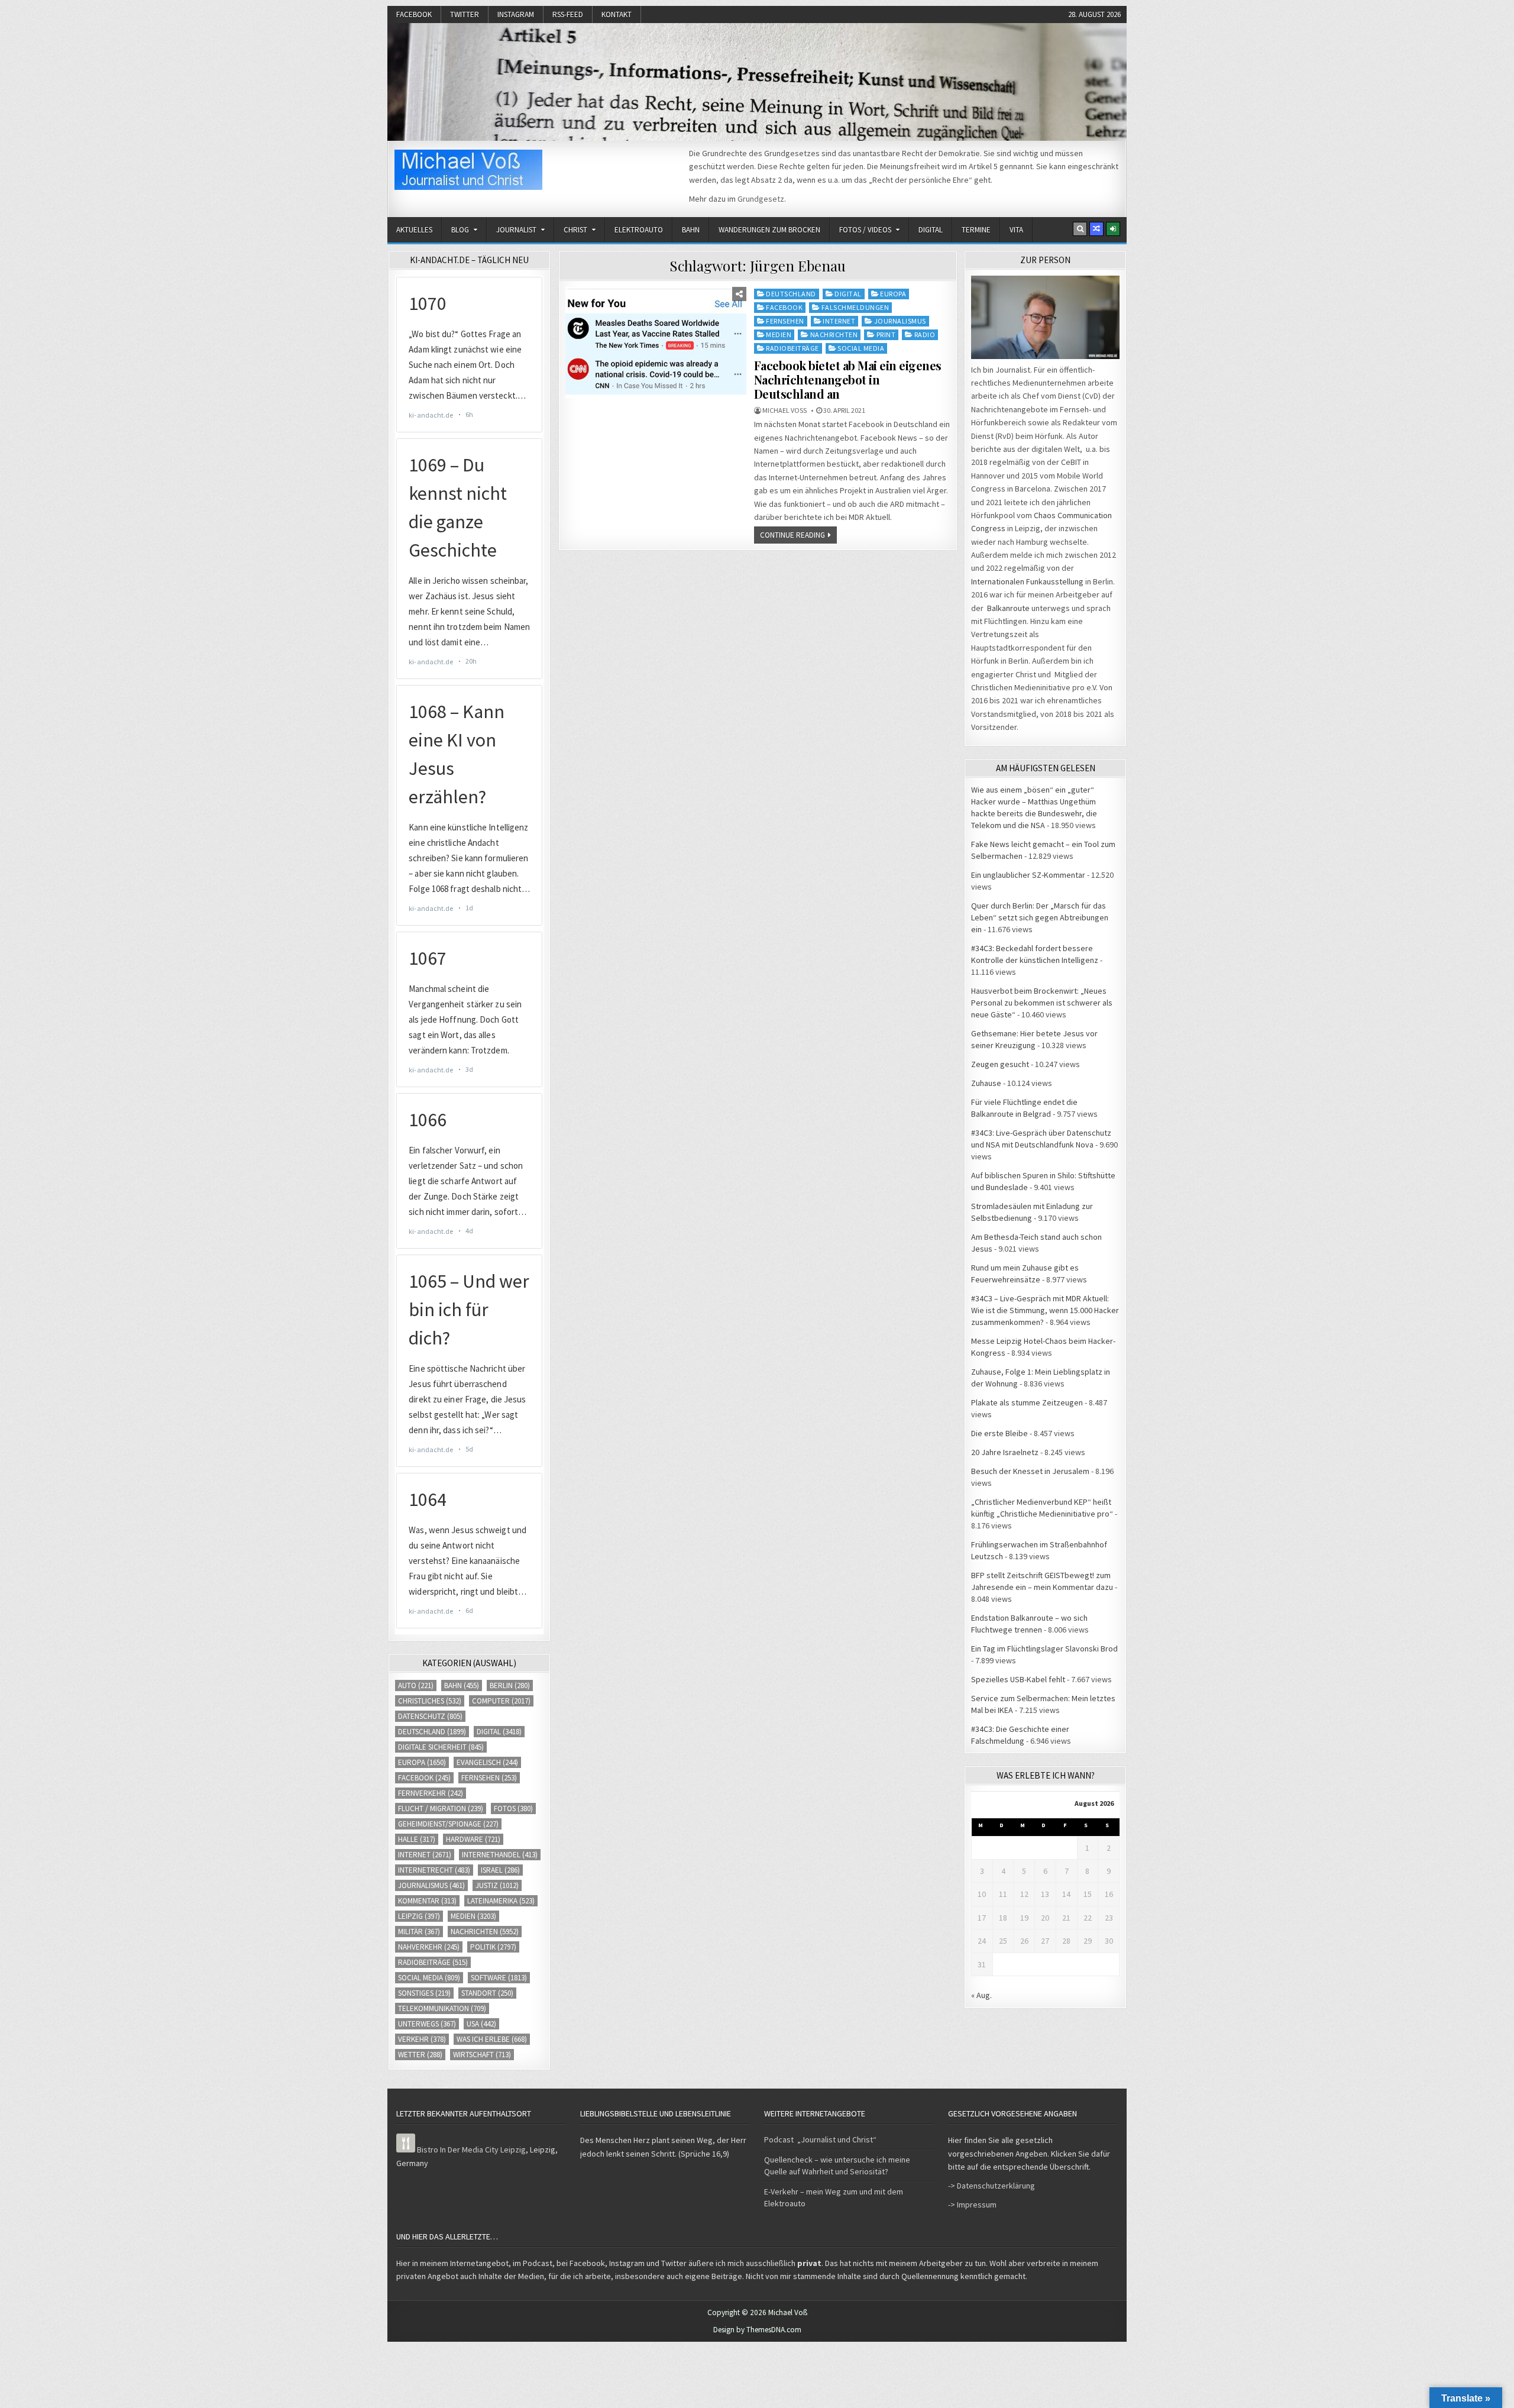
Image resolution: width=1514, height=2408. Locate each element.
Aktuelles (414, 230)
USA (481, 2024)
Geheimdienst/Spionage (448, 1824)
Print (886, 334)
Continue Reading (792, 535)
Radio (925, 334)
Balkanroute (1008, 608)
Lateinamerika (501, 1901)
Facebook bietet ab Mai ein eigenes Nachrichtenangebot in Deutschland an (848, 379)
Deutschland (791, 294)
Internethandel (500, 1855)
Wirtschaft (482, 2055)
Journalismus (900, 321)
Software (499, 1978)
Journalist (516, 230)
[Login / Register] (1113, 229)
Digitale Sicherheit (441, 1747)
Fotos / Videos (865, 230)
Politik (493, 1947)
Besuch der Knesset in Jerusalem (1030, 1471)
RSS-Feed (568, 14)
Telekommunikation (442, 2008)
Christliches (430, 1701)
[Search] (1080, 229)
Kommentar (427, 1901)
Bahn (691, 230)
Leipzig (419, 1916)
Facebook (414, 14)
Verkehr (422, 2039)
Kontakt (617, 14)
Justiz (497, 1885)
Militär (419, 1932)
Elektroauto (639, 230)
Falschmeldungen (855, 307)
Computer (501, 1701)
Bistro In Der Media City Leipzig (471, 2150)
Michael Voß (785, 411)
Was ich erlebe (492, 2039)
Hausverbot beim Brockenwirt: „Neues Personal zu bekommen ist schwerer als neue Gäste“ (1042, 1003)
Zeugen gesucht (1000, 1064)
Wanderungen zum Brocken (769, 230)
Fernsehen (785, 321)
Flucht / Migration (441, 1809)
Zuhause (986, 1083)
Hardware (473, 1839)
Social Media (861, 348)
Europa (893, 294)
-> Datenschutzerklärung (991, 2186)
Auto (416, 1685)
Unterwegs (427, 2024)
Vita (1016, 230)
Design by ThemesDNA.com (757, 2330)
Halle (417, 1839)
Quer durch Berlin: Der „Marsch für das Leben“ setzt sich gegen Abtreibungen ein (1040, 917)
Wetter (420, 2055)
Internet (839, 321)
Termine (976, 230)
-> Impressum (972, 2205)
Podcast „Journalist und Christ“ (820, 2139)
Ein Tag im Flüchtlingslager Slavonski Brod (1044, 1649)
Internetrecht (434, 1870)
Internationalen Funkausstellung (1027, 581)
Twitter (465, 14)
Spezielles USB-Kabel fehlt (1018, 1679)
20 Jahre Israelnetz (1005, 1452)
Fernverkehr (431, 1793)
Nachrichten (834, 334)
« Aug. (981, 1995)
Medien (779, 334)
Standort (487, 1993)
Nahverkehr (429, 1947)
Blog (460, 230)
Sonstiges (424, 1993)
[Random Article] (1096, 229)
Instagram (516, 14)
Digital (931, 230)
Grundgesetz (761, 199)
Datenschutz (430, 1716)
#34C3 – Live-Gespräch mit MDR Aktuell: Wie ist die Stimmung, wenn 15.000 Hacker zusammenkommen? (1045, 1310)
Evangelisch (487, 1762)
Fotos (513, 1809)
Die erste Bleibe (999, 1433)
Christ (575, 230)
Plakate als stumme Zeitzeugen (1027, 1402)
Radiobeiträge (792, 348)
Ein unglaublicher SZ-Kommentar (1028, 875)
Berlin (510, 1685)
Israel (500, 1870)
